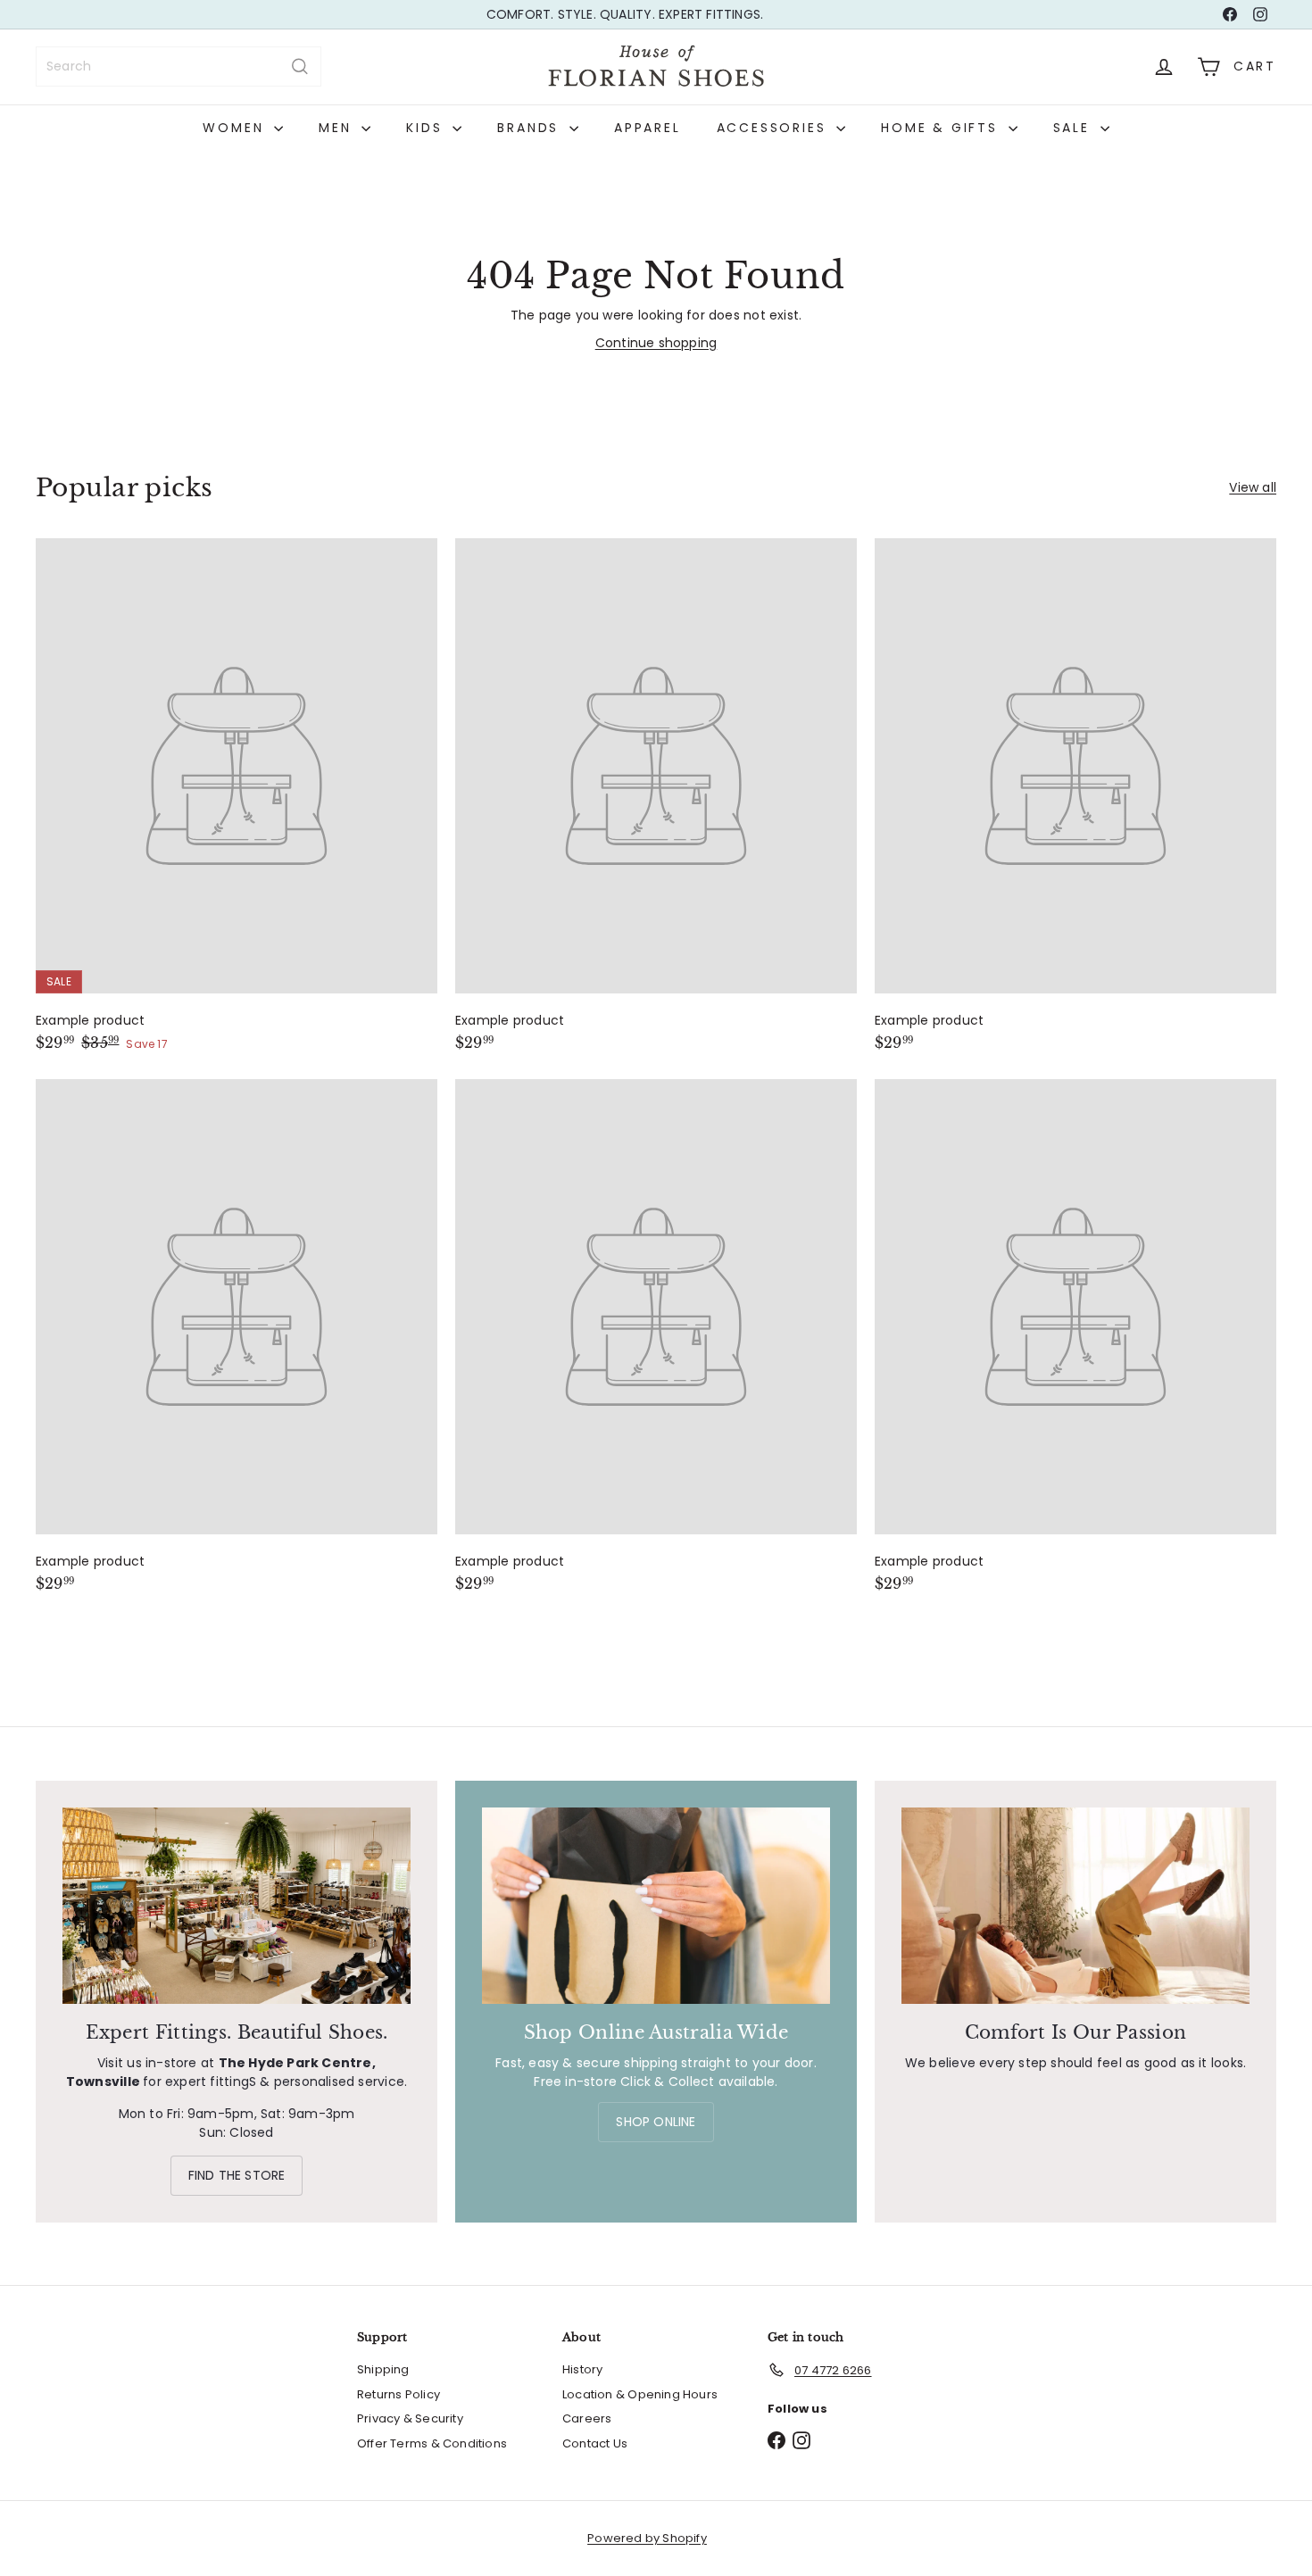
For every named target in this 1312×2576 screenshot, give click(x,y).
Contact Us (595, 2443)
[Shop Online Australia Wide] (656, 1905)
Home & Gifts (942, 128)
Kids (427, 128)
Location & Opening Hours (640, 2394)
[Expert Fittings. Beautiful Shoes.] (237, 1905)
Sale (1075, 128)
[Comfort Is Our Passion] (1075, 1905)
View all (1253, 487)
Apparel (648, 128)
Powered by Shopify (647, 2538)
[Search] (300, 66)
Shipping (383, 2369)
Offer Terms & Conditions (432, 2443)
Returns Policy (399, 2394)
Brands (531, 128)
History (582, 2369)
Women (236, 128)
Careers (587, 2418)
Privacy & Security (410, 2418)
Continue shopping (656, 343)
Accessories (775, 128)
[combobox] (179, 66)
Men (338, 128)
